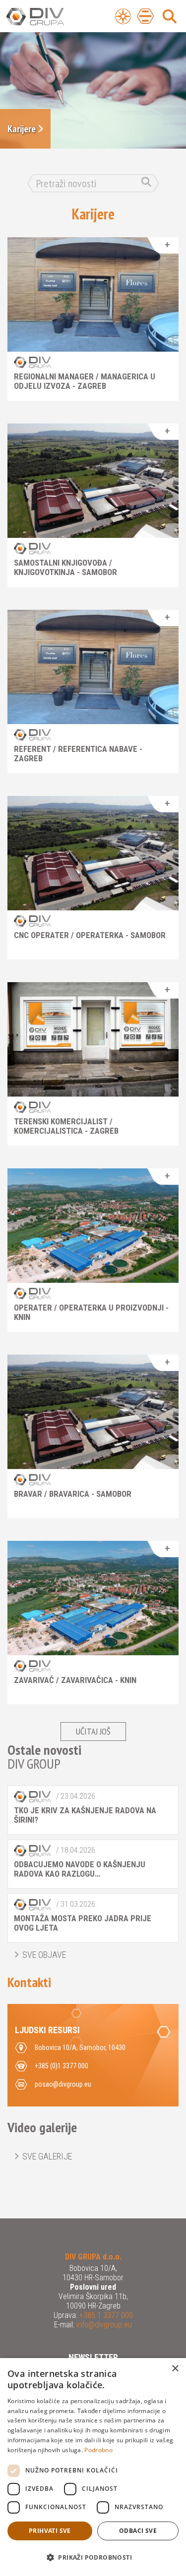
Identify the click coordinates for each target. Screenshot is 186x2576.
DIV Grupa (47, 17)
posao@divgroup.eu (63, 2084)
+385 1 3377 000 (105, 2315)
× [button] (175, 2369)
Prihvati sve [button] (50, 2531)
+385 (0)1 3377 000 (62, 2066)
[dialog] (93, 2467)
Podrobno (98, 2450)
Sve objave (44, 1955)
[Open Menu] (123, 16)
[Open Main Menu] (145, 16)
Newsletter (93, 2357)
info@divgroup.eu (103, 2325)
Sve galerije (47, 2156)
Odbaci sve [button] (138, 2531)
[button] (93, 2558)
